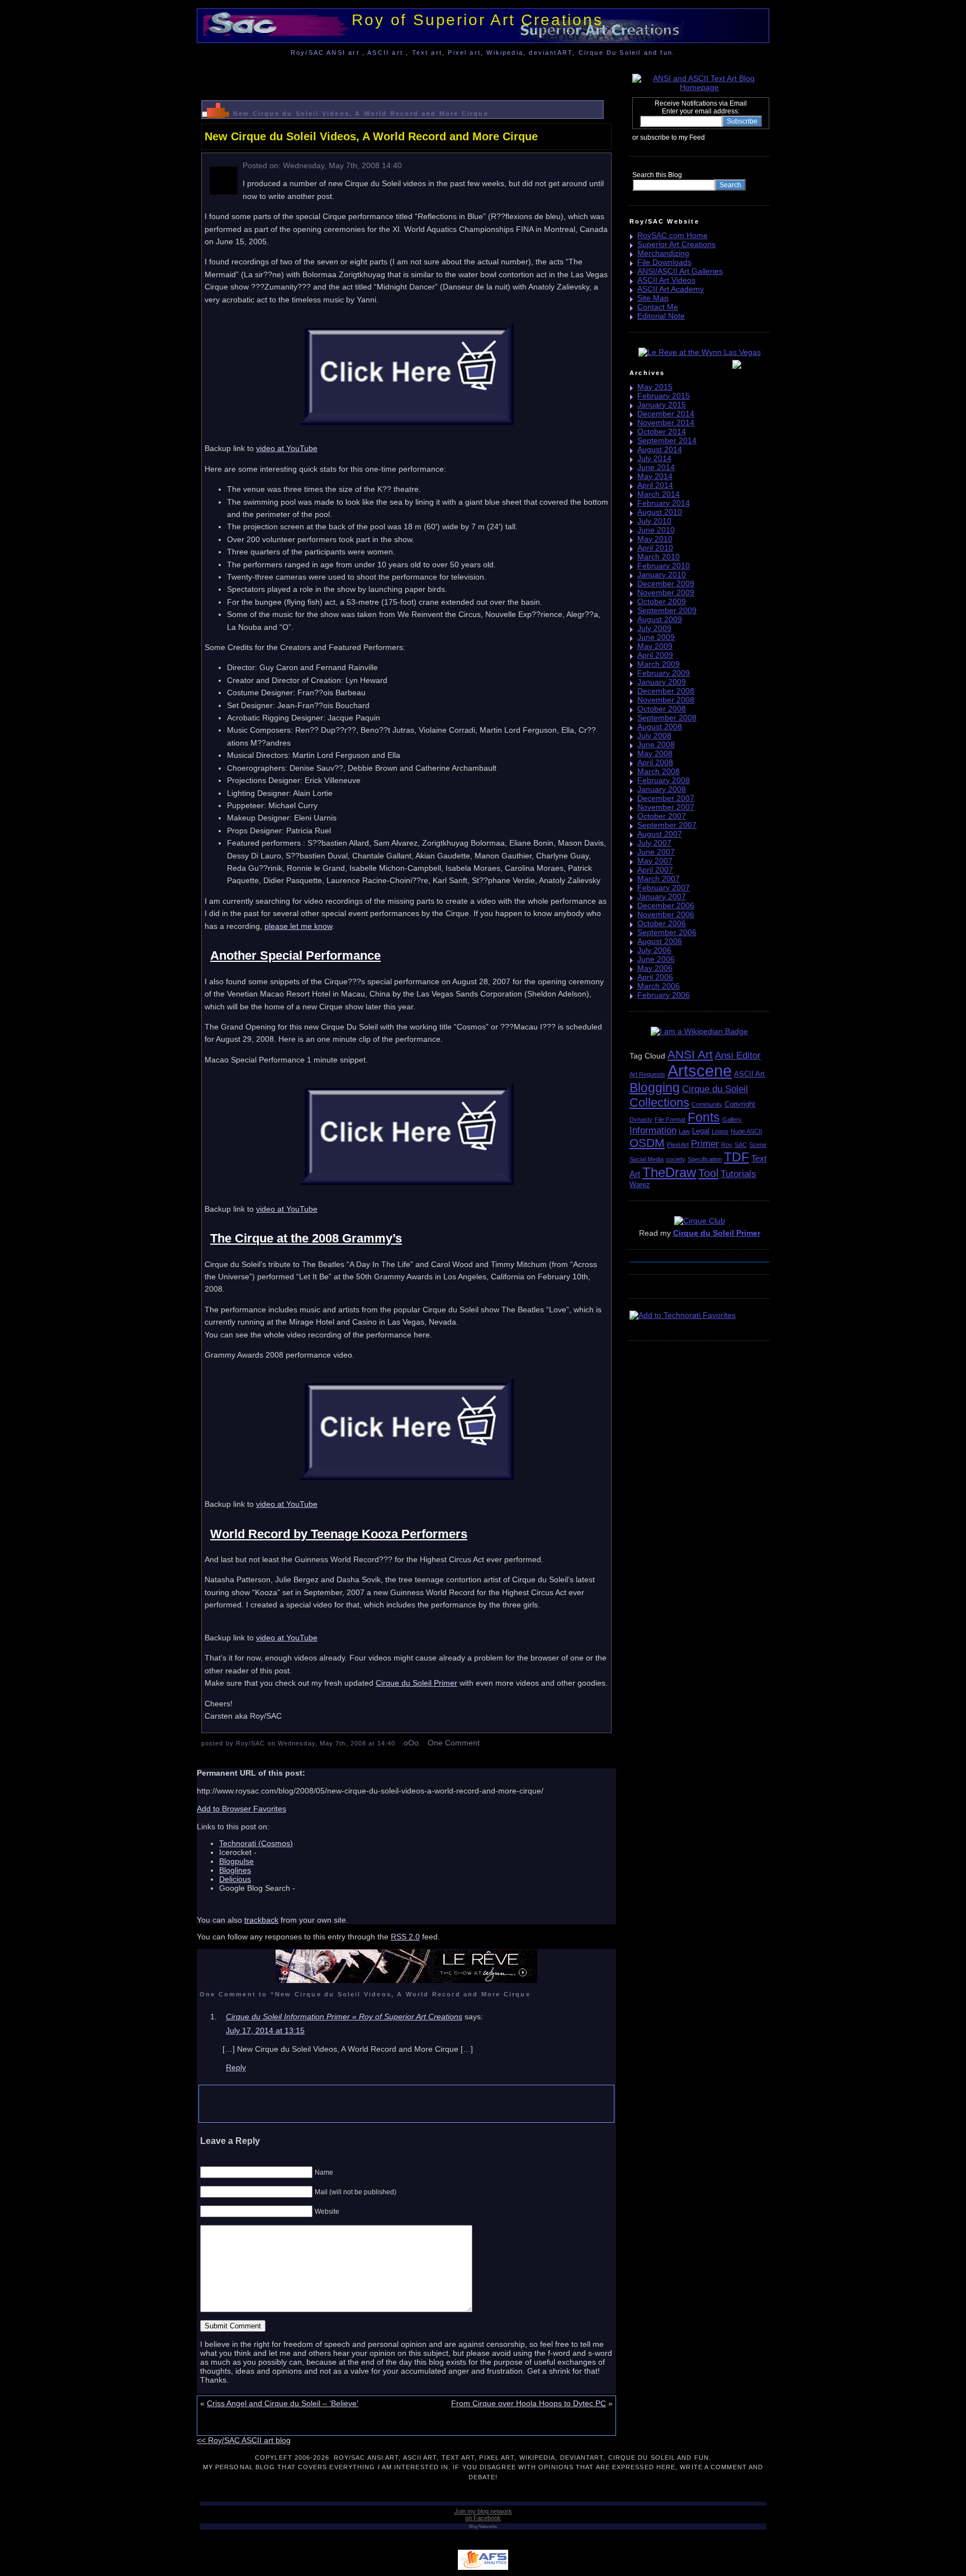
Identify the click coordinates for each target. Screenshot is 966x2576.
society (676, 1159)
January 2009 (662, 682)
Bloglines (235, 1870)
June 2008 (656, 744)
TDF (737, 1157)
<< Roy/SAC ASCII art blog (244, 2440)
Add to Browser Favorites (241, 1809)
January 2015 (662, 405)
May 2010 (655, 539)
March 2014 (659, 494)
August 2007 (660, 834)
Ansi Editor (738, 1055)
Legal (701, 1131)
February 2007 (664, 888)
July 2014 (654, 458)
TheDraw (669, 1172)
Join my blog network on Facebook (483, 2515)
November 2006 (666, 914)
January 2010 (662, 575)
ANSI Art (690, 1054)
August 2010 (660, 512)
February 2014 (664, 503)
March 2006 (659, 986)
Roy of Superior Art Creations (477, 20)
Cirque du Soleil (715, 1089)
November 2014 (666, 423)
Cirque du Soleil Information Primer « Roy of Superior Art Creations (344, 2017)
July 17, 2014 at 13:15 (265, 2031)
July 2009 (654, 628)
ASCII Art (749, 1074)
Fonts (704, 1117)
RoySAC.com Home (673, 235)
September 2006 (667, 932)
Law (684, 1131)
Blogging (655, 1088)
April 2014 (655, 485)
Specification (705, 1159)
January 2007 (662, 896)
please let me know (298, 926)
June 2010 (656, 530)
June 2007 (656, 852)
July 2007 (654, 843)
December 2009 (666, 583)
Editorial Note (661, 316)
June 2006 (656, 959)
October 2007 (662, 816)
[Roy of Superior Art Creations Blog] (708, 137)
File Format (670, 1119)
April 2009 (655, 655)
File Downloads (664, 262)
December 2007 (666, 798)
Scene (758, 1145)
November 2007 (666, 807)
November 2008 (666, 700)
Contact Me (658, 307)
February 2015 (664, 396)
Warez (640, 1185)
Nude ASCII (746, 1131)
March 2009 (659, 664)
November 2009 (666, 592)
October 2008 (662, 709)
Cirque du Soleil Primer (416, 1683)
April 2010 (655, 548)
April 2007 (655, 870)
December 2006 (666, 905)
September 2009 (667, 610)
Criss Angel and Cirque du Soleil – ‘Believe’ (283, 2403)
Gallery (732, 1119)
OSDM (647, 1143)
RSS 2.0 (405, 1937)
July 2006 (654, 950)
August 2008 (660, 727)
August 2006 (660, 941)
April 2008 (655, 762)
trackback (261, 1920)
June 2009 (656, 637)
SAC (741, 1145)
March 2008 (659, 771)
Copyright (740, 1104)
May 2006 (655, 968)
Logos (720, 1131)
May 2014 (655, 476)
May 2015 (655, 387)
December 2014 (666, 414)
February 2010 (664, 566)
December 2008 (666, 691)
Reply (236, 2067)
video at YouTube (287, 448)
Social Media (647, 1159)
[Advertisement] (406, 75)
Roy (727, 1145)
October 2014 (662, 431)
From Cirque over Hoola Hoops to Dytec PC (529, 2403)
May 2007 (655, 861)
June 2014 (656, 467)
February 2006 (664, 995)
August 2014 (660, 449)
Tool (708, 1173)
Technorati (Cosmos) (256, 1843)
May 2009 (655, 646)
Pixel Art (678, 1145)
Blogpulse (236, 1861)
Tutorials (738, 1174)
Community (707, 1104)
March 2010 (659, 557)
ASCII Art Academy (671, 289)
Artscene (700, 1071)
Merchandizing (663, 253)
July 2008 (654, 736)
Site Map (653, 298)
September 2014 (667, 440)
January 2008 (662, 789)
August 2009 (660, 619)
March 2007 (659, 879)
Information (653, 1130)
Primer (705, 1144)
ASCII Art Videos (666, 280)
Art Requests (647, 1074)
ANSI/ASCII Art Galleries (680, 271)
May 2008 (655, 753)
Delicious (235, 1879)
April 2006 (655, 977)
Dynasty (641, 1119)
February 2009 (664, 673)
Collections (659, 1102)
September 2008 (667, 718)
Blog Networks (483, 2527)
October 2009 (662, 601)
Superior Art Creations (676, 244)
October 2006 (662, 923)
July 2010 (654, 521)
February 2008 (664, 780)
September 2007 (667, 825)
